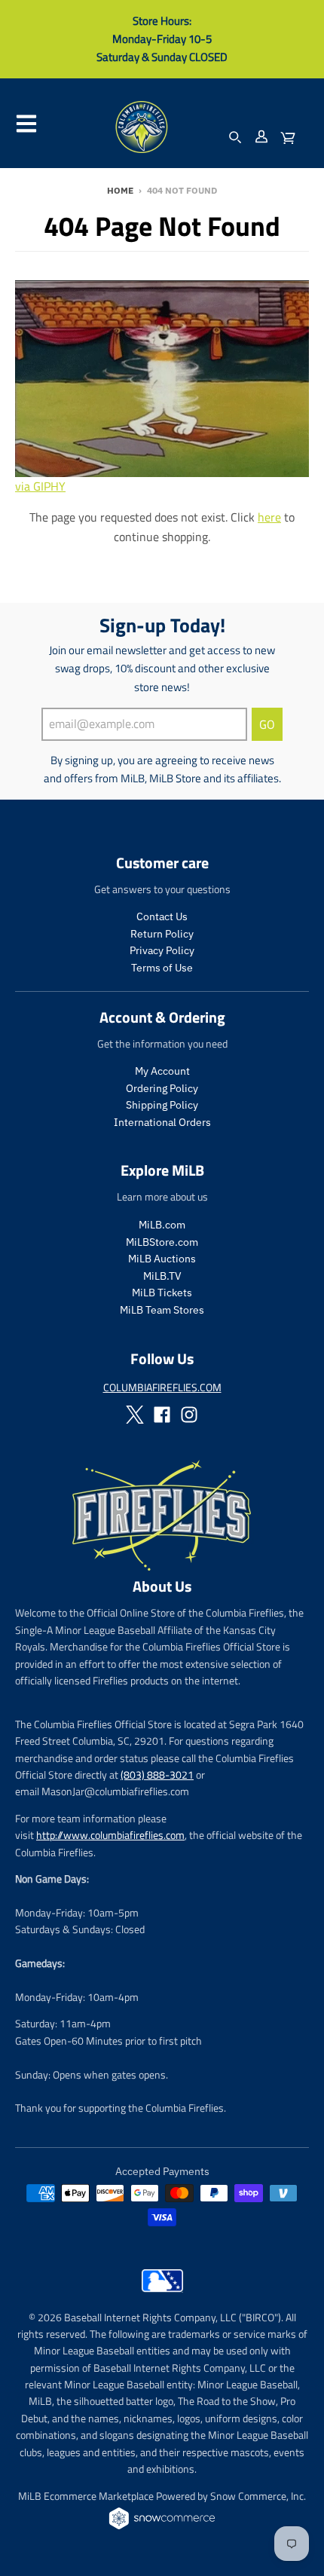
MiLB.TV (162, 1276)
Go (267, 724)
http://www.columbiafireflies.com (110, 1835)
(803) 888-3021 (157, 1774)
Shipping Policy (162, 1105)
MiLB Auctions (162, 1259)
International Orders (162, 1122)
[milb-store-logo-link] (162, 2296)
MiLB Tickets (162, 1293)
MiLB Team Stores (162, 1310)
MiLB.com (162, 1225)
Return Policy (162, 934)
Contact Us (162, 916)
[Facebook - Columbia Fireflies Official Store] (162, 1415)
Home (120, 190)
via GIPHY (40, 486)
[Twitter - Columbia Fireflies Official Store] (135, 1415)
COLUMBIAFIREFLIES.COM (162, 1387)
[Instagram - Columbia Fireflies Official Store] (189, 1415)
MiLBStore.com (162, 1242)
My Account (162, 1071)
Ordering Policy (162, 1088)
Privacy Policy (162, 950)
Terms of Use (162, 968)
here (269, 517)
